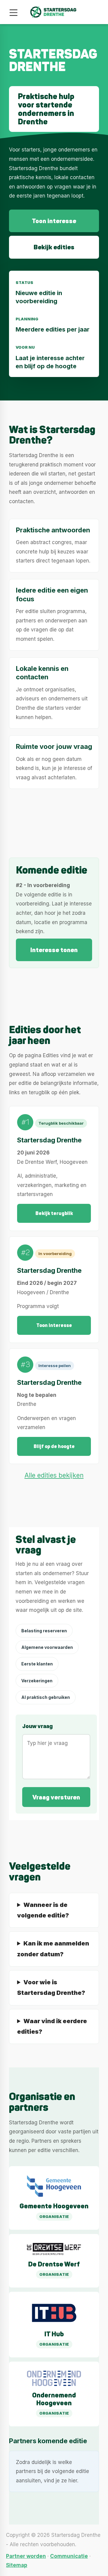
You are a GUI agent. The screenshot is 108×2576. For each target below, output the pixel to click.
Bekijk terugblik (54, 1213)
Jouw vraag (37, 1726)
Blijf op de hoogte (54, 1446)
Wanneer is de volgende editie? (43, 1910)
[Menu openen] (13, 13)
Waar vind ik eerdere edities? (52, 2026)
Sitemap (17, 2565)
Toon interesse (54, 221)
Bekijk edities (54, 247)
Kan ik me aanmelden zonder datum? (53, 1949)
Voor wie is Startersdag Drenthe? (51, 1987)
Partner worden (26, 2556)
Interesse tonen (54, 950)
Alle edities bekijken (54, 1475)
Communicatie (69, 2556)
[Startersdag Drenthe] (54, 12)
